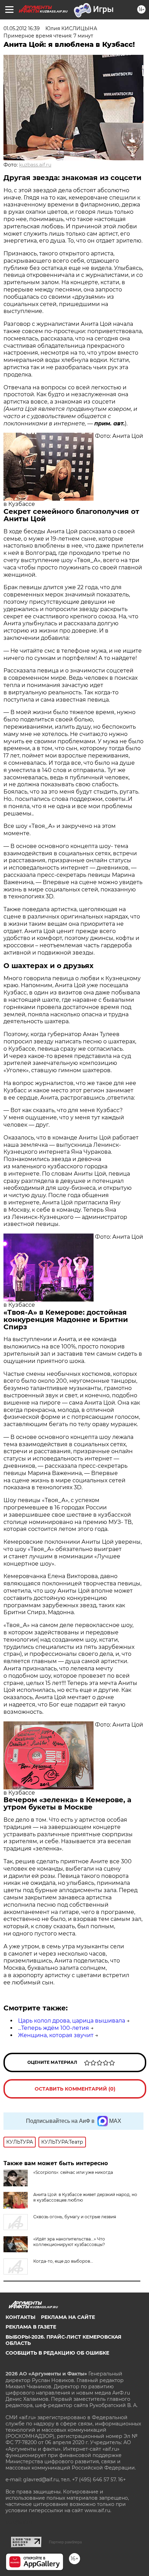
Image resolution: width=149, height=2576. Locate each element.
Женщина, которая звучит (56, 2035)
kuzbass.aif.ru (35, 165)
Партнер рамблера (65, 2542)
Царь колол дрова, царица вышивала (72, 2021)
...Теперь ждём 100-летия (54, 2028)
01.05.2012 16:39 (22, 28)
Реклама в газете (31, 2327)
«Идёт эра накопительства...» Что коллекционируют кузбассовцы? (69, 2242)
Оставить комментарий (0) (75, 2089)
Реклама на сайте (68, 2317)
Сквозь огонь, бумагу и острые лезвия (75, 2217)
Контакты (20, 2317)
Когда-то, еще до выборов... (63, 2261)
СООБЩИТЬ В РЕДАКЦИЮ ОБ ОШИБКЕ (57, 2353)
